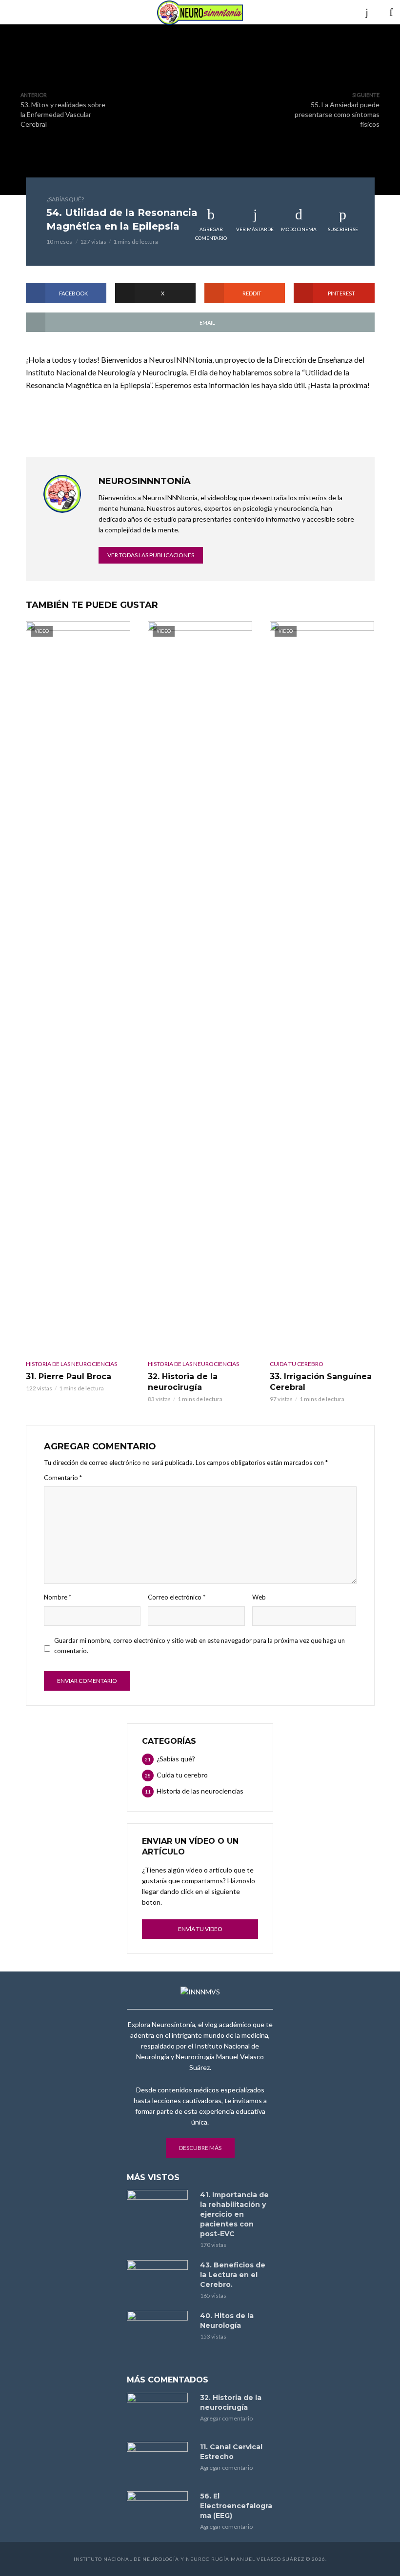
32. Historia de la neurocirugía (183, 1382)
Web (259, 1597)
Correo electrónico (177, 1597)
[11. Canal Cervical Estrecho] (159, 2462)
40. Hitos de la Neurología (227, 2321)
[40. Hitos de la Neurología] (159, 2331)
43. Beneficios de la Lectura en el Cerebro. (233, 2275)
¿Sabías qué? (65, 199)
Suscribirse (343, 229)
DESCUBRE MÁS (200, 2148)
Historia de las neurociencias (71, 1364)
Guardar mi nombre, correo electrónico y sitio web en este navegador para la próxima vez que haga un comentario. (200, 1646)
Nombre (58, 1597)
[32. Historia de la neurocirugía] (159, 2413)
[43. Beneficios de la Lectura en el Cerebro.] (159, 2280)
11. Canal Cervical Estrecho (231, 2452)
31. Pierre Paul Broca (69, 1376)
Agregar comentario (211, 234)
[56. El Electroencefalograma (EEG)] (159, 2511)
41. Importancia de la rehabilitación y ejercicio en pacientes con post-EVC (234, 2214)
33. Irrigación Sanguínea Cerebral (321, 1382)
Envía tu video (200, 1929)
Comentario (63, 1478)
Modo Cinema (299, 229)
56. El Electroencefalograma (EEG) (236, 2506)
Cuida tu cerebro (297, 1364)
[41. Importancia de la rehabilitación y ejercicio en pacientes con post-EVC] (159, 2210)
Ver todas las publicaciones (151, 555)
